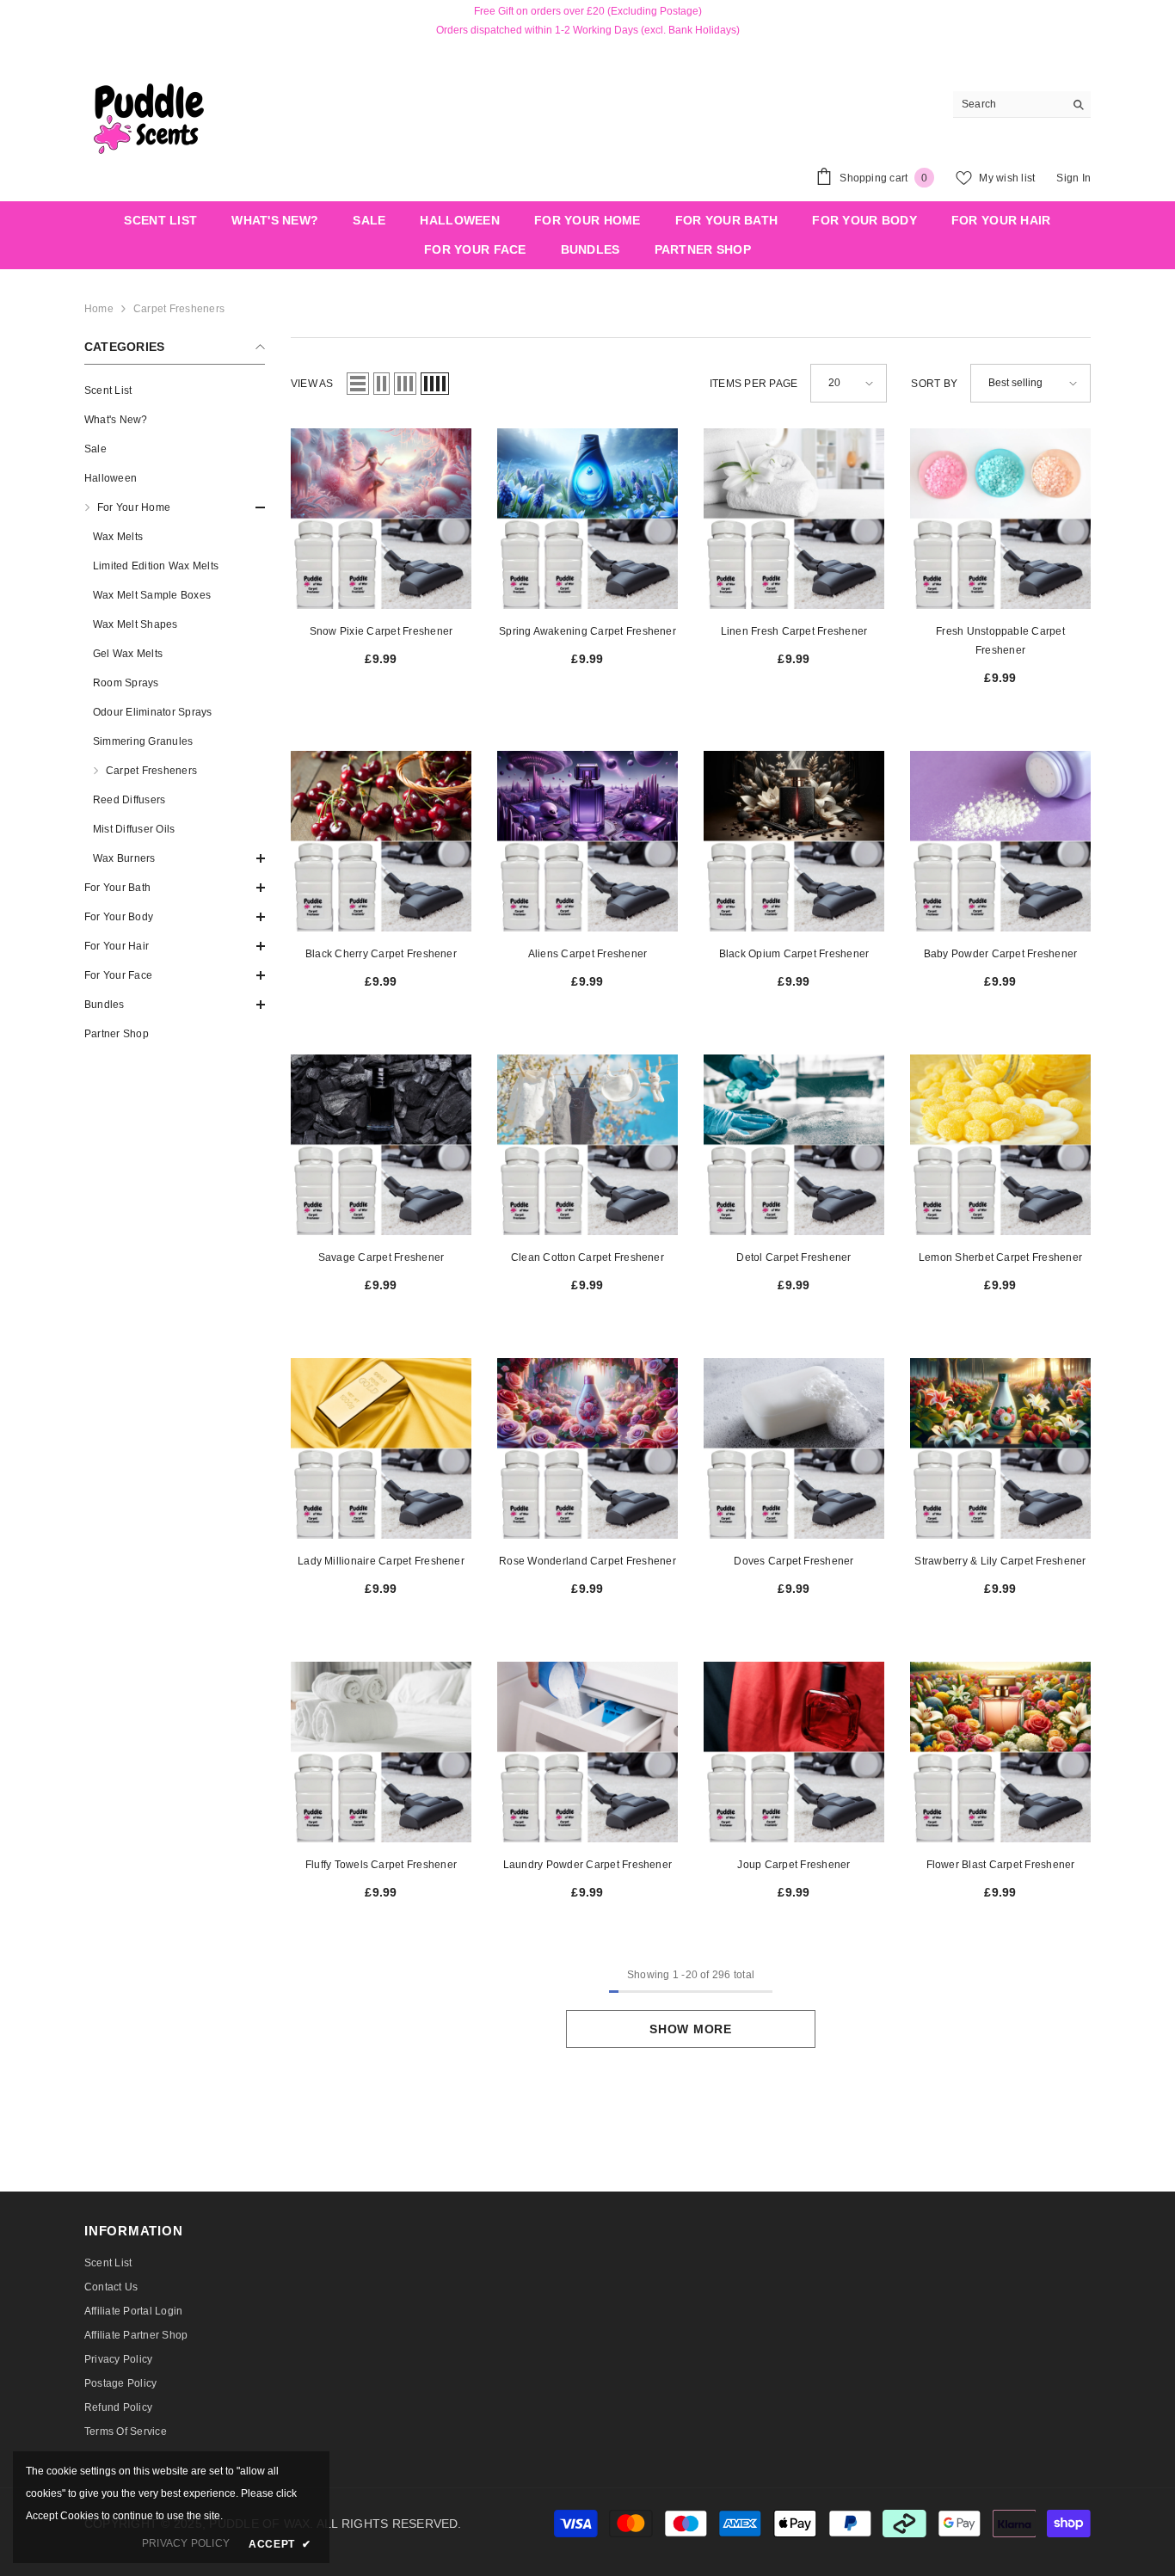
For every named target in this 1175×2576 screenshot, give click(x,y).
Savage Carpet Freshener (381, 1257)
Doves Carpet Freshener (794, 1561)
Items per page (754, 384)
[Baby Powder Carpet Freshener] (1000, 841)
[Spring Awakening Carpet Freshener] (587, 519)
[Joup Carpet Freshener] (794, 1752)
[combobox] (1009, 104)
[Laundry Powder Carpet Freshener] (587, 1752)
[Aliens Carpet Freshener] (587, 841)
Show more (690, 2029)
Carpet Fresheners (179, 309)
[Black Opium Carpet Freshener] (794, 841)
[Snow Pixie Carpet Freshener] (381, 519)
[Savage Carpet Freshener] (381, 1145)
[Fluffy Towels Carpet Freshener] (381, 1752)
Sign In (1073, 178)
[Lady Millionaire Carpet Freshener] (381, 1448)
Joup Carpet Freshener (794, 1865)
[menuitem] (175, 390)
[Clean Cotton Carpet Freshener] (587, 1145)
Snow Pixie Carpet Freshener (381, 631)
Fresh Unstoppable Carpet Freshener (1000, 641)
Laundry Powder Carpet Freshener (587, 1865)
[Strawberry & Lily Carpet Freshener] (1000, 1448)
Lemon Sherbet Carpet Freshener (1000, 1257)
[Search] (1022, 105)
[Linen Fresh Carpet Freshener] (794, 519)
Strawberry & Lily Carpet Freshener (1000, 1561)
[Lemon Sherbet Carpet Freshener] (1000, 1145)
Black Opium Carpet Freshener (794, 954)
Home (99, 309)
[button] (175, 507)
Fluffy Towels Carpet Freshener (381, 1865)
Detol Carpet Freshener (794, 1257)
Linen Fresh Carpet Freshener (794, 631)
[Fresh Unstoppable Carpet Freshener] (1000, 519)
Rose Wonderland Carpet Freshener (587, 1561)
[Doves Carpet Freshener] (794, 1448)
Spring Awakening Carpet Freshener (587, 631)
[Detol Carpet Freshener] (794, 1145)
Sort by (934, 384)
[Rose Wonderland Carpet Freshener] (587, 1448)
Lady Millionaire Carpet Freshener (381, 1561)
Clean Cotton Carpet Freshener (587, 1257)
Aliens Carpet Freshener (588, 954)
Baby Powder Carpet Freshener (1001, 954)
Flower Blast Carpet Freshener (1001, 1865)
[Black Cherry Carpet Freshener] (381, 841)
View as (312, 384)
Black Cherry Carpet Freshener (381, 954)
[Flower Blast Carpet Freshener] (1000, 1752)
